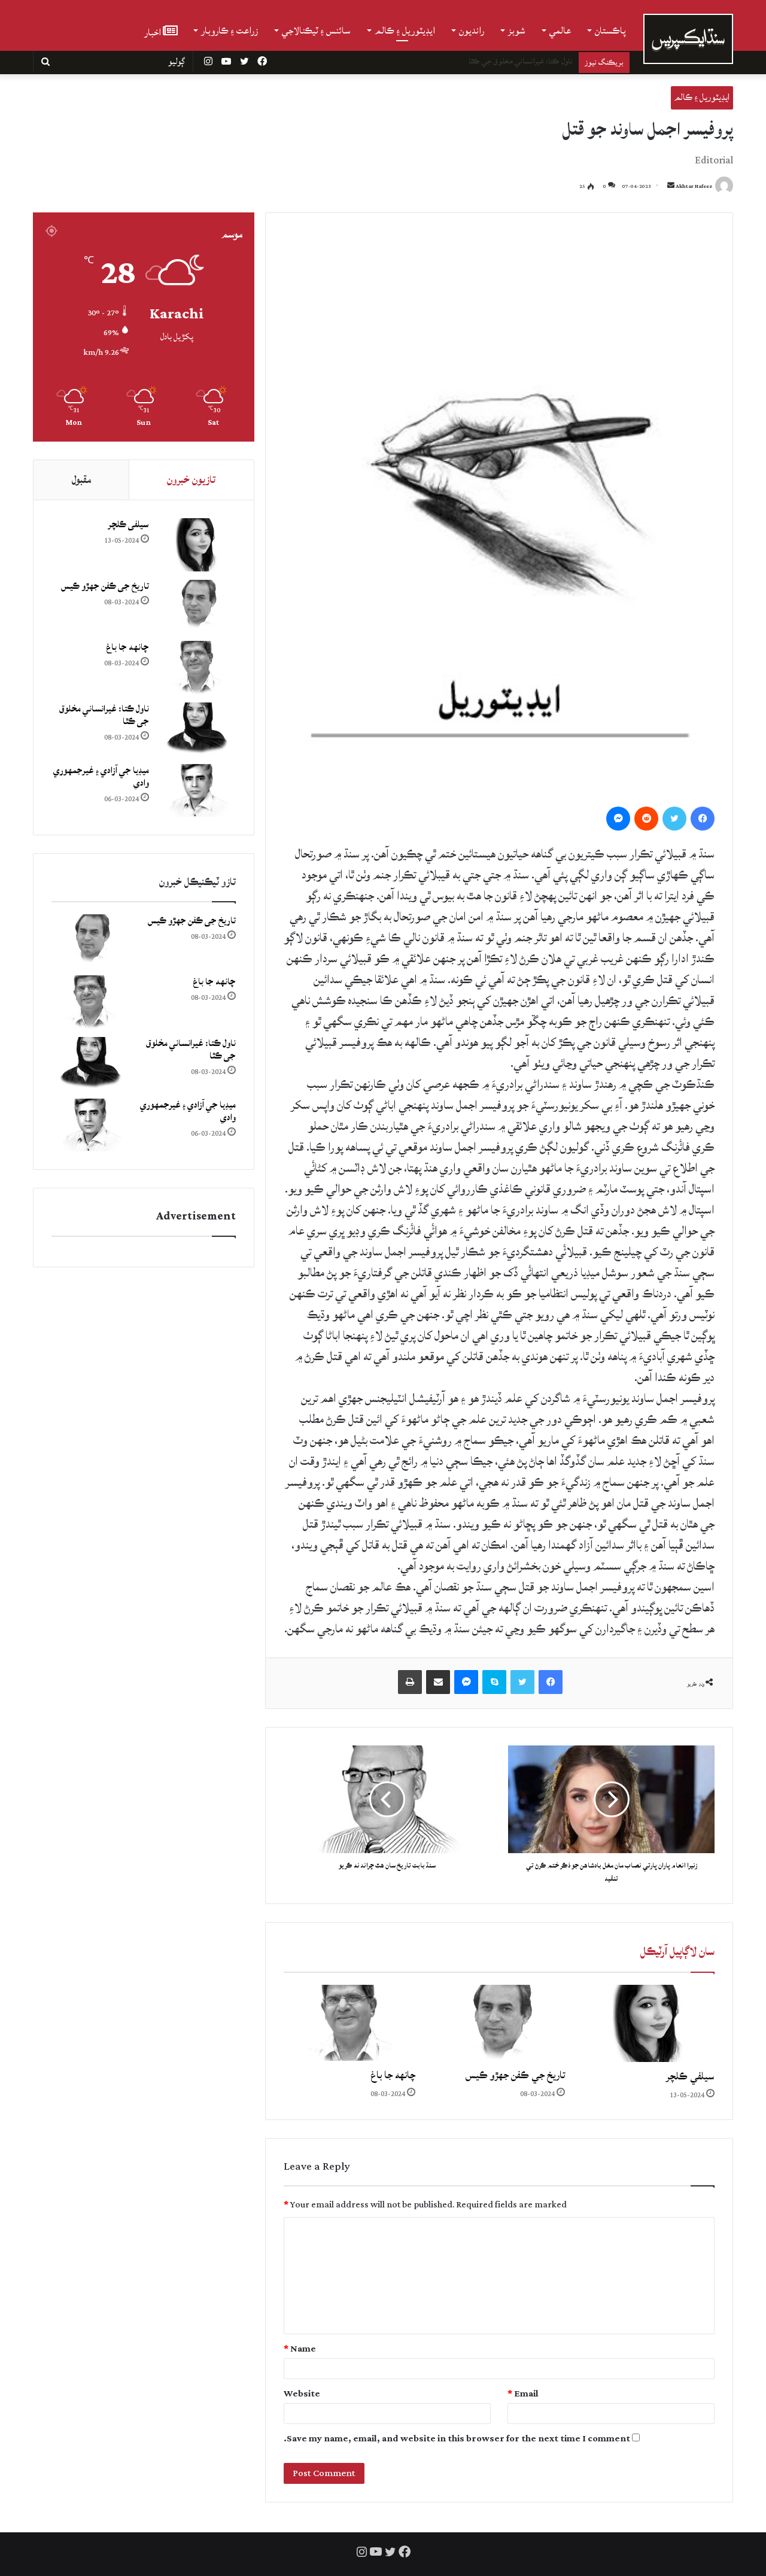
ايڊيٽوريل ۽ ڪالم (405, 31)
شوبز (517, 31)
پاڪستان (610, 31)
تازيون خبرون (191, 480)
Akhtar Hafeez (694, 186)
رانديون (472, 31)
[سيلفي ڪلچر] (649, 2023)
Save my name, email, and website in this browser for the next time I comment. (457, 2439)
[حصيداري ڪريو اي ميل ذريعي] (438, 1682)
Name (300, 2349)
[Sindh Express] (688, 39)
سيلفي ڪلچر (690, 2076)
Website (302, 2394)
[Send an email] (671, 186)
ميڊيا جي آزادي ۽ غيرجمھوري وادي (101, 777)
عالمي (560, 31)
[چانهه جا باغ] (349, 2023)
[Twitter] (674, 819)
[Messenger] (618, 819)
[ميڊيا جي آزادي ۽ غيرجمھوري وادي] (197, 791)
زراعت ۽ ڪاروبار (230, 31)
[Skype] (494, 1682)
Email (523, 2394)
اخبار (153, 31)
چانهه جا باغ (393, 2075)
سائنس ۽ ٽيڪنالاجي (316, 31)
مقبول (81, 480)
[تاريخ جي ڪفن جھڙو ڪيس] (499, 2023)
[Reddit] (646, 819)
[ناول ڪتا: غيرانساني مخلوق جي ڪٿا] (197, 729)
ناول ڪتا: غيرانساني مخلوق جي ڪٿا (521, 61)
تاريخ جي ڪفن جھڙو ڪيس (515, 2075)
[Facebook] (703, 819)
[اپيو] (410, 1682)
